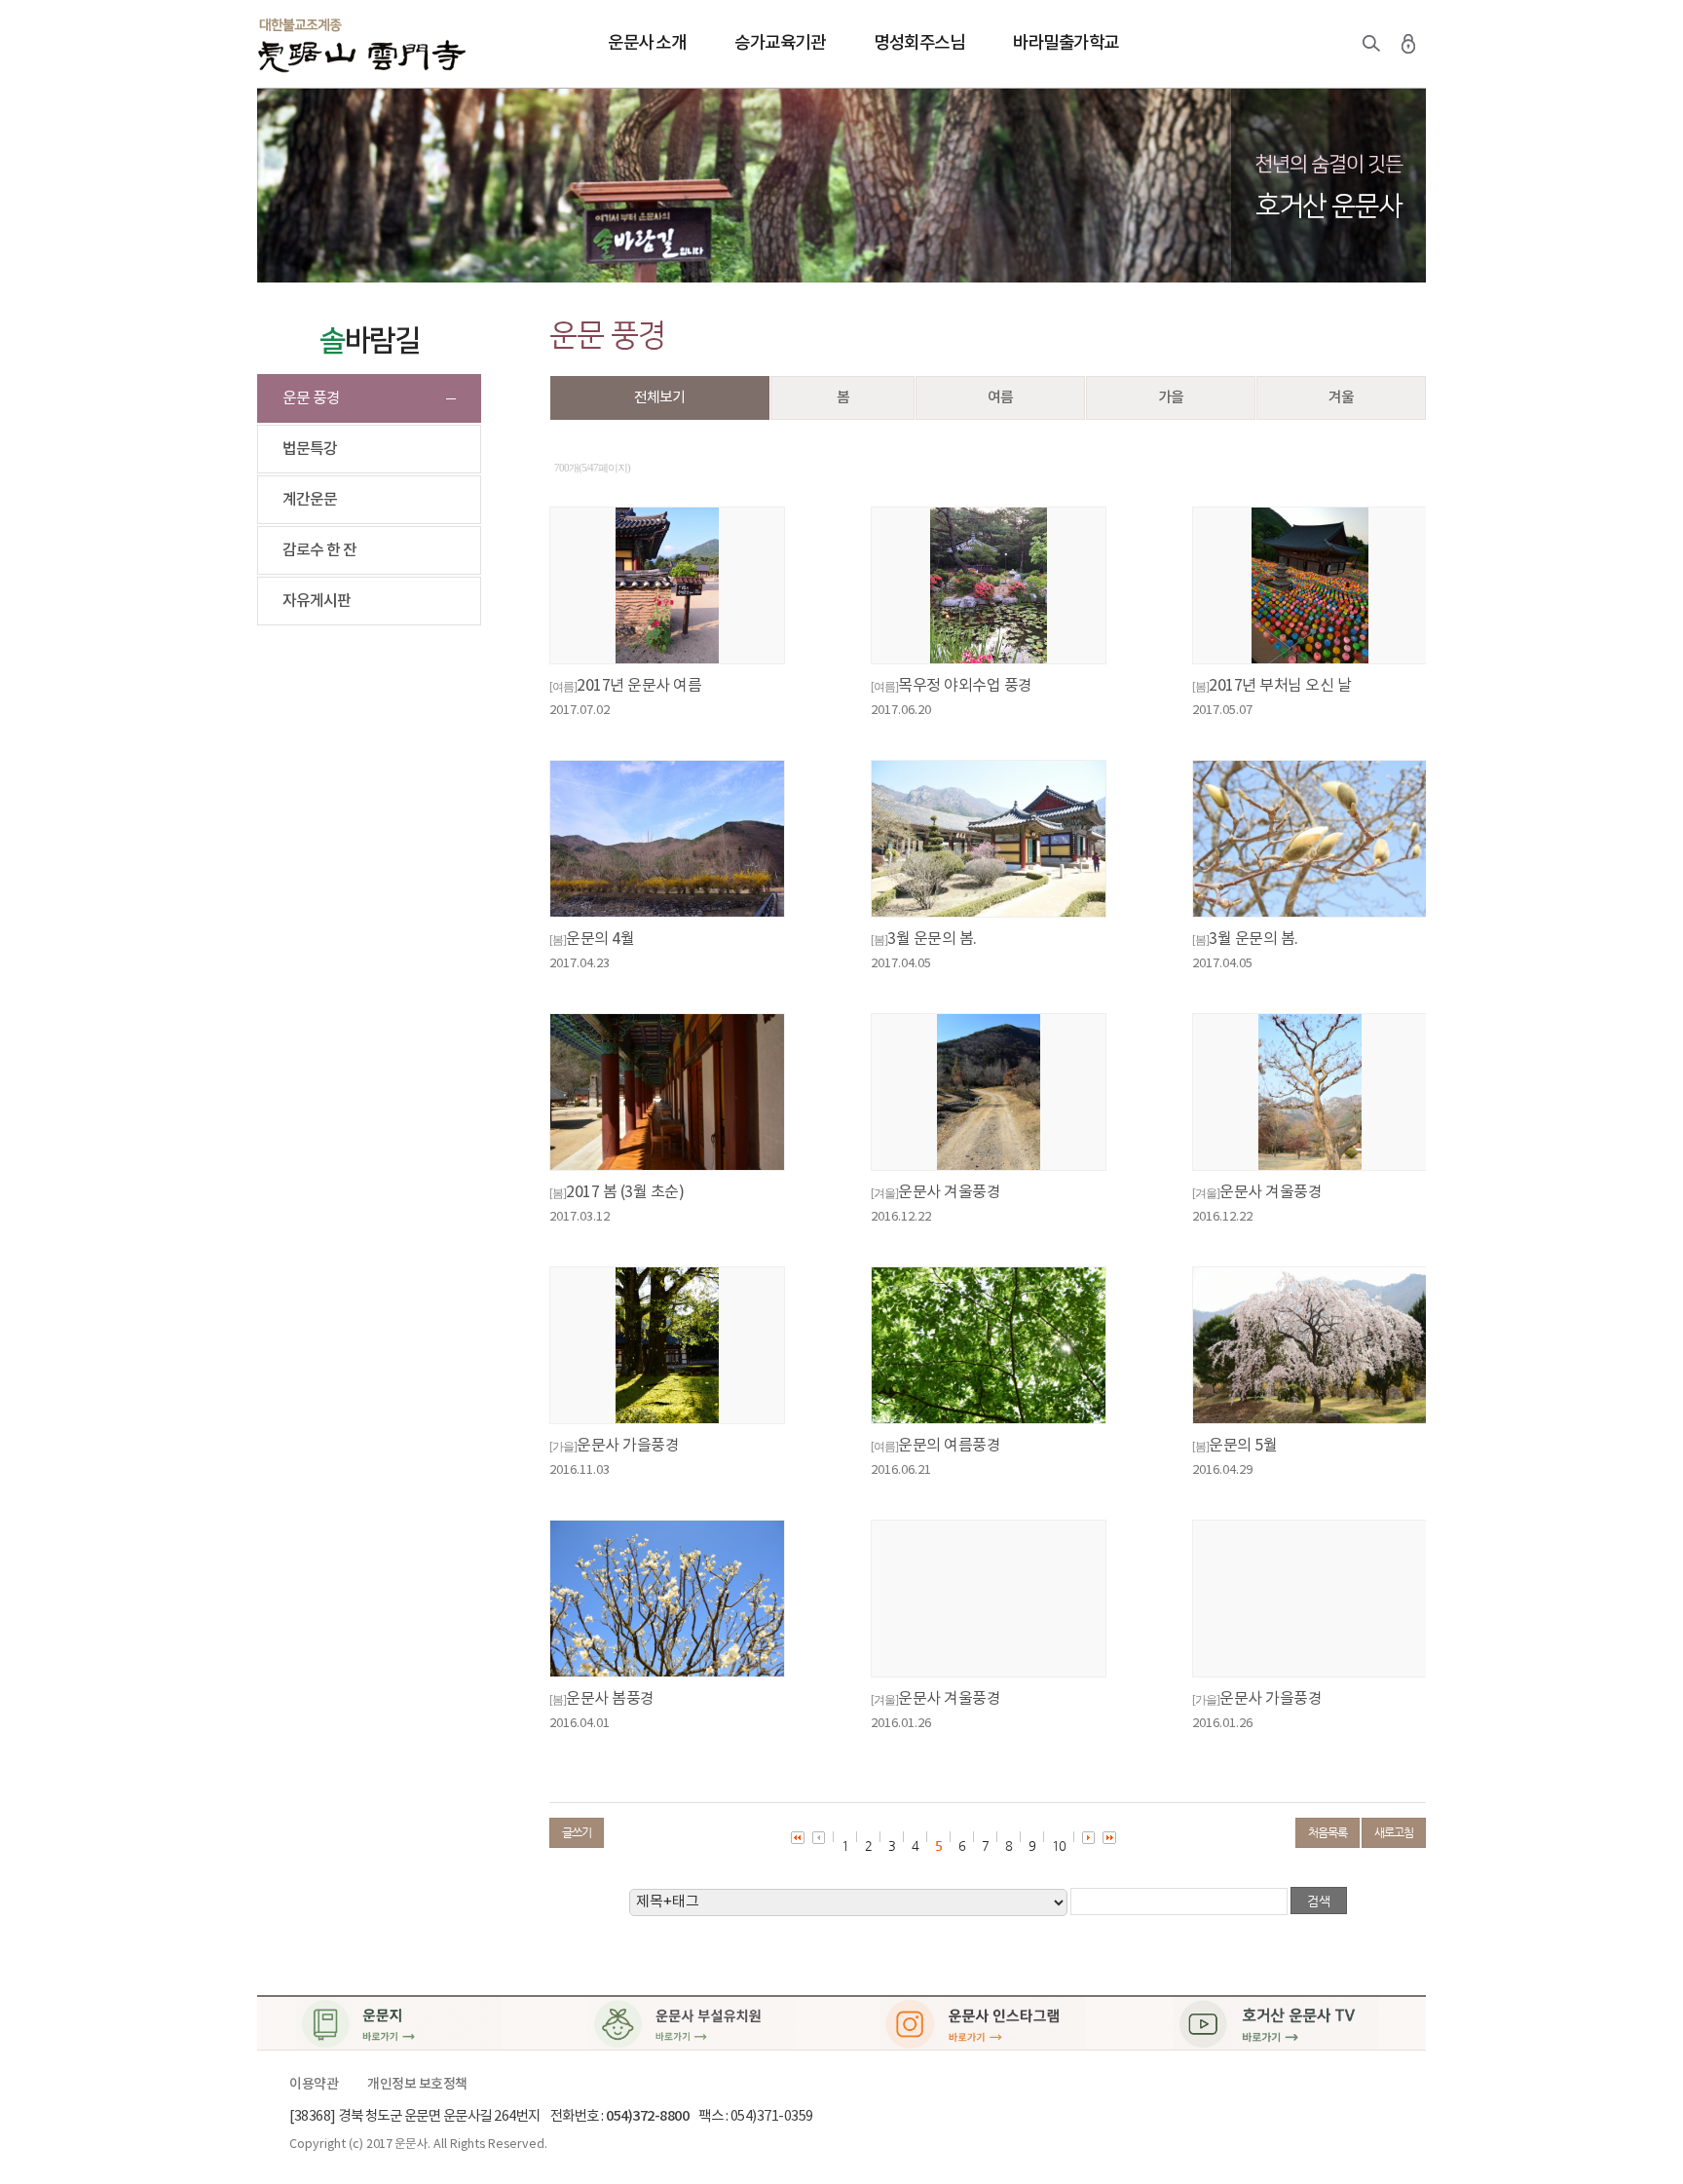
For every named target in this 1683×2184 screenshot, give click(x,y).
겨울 (1341, 398)
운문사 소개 (647, 43)
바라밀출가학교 (1066, 43)
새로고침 (1394, 1832)
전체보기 (659, 398)
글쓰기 (577, 1832)
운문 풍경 (311, 398)
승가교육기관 (780, 43)
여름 (1000, 398)
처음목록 (1328, 1832)
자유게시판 (317, 601)
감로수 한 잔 (319, 550)
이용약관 (314, 2085)
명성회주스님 (919, 43)
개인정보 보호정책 (417, 2085)
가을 (1171, 398)
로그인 (1408, 44)
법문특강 (310, 449)
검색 (1371, 44)
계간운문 (310, 500)
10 (1059, 1845)
